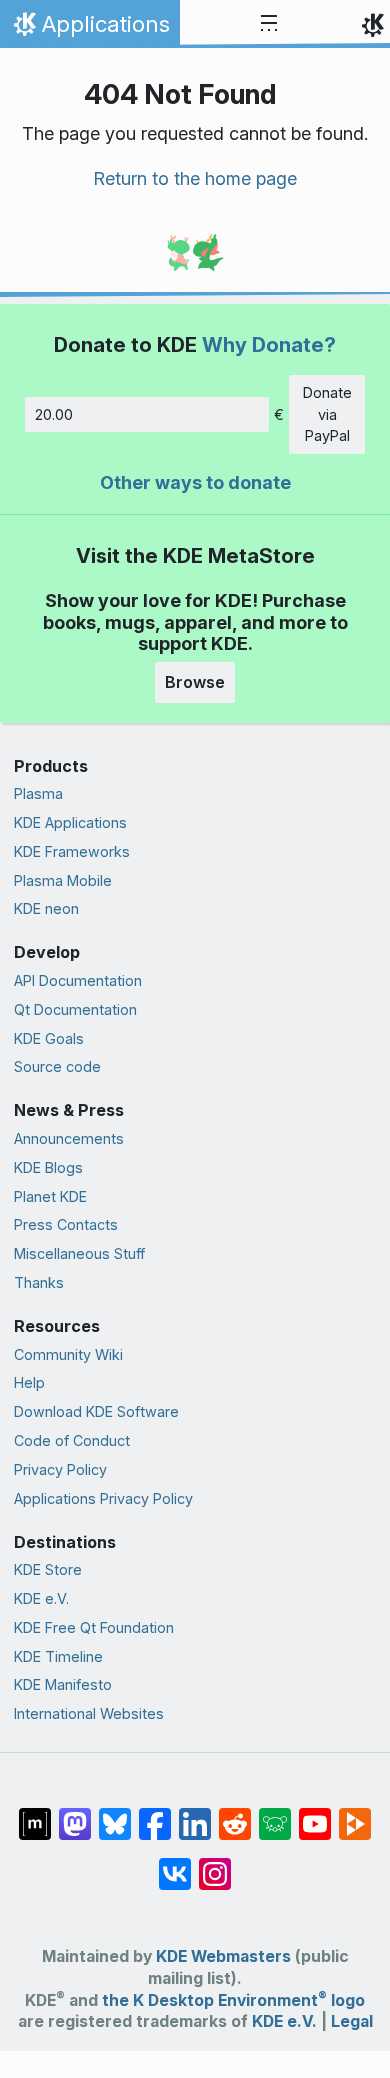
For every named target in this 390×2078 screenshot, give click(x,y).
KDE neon (46, 908)
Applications (89, 29)
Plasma (38, 793)
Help (29, 1382)
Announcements (69, 1138)
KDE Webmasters (223, 1956)
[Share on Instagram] (215, 1864)
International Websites (89, 1713)
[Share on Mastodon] (75, 1814)
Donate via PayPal (327, 414)
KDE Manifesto (63, 1684)
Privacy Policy (60, 1469)
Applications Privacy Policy (103, 1498)
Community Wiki (68, 1354)
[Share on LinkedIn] (195, 1814)
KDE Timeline (58, 1656)
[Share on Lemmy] (275, 1814)
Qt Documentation (75, 1009)
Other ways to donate (195, 482)
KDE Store (48, 1569)
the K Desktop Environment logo (233, 2000)
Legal (352, 2021)
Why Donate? (269, 344)
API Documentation (78, 980)
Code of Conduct (72, 1440)
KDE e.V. (41, 1598)
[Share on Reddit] (235, 1814)
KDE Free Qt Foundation (94, 1627)
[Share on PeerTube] (355, 1814)
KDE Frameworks (72, 851)
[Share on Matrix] (35, 1814)
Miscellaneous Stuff (79, 1253)
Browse (195, 682)
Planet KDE (50, 1196)
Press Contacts (66, 1224)
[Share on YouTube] (315, 1814)
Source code (57, 1066)
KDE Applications (70, 822)
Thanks (39, 1282)
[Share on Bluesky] (115, 1814)
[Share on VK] (175, 1864)
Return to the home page (195, 178)
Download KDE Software (96, 1411)
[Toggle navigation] (269, 24)
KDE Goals (49, 1038)
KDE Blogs (48, 1167)
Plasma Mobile (63, 880)
